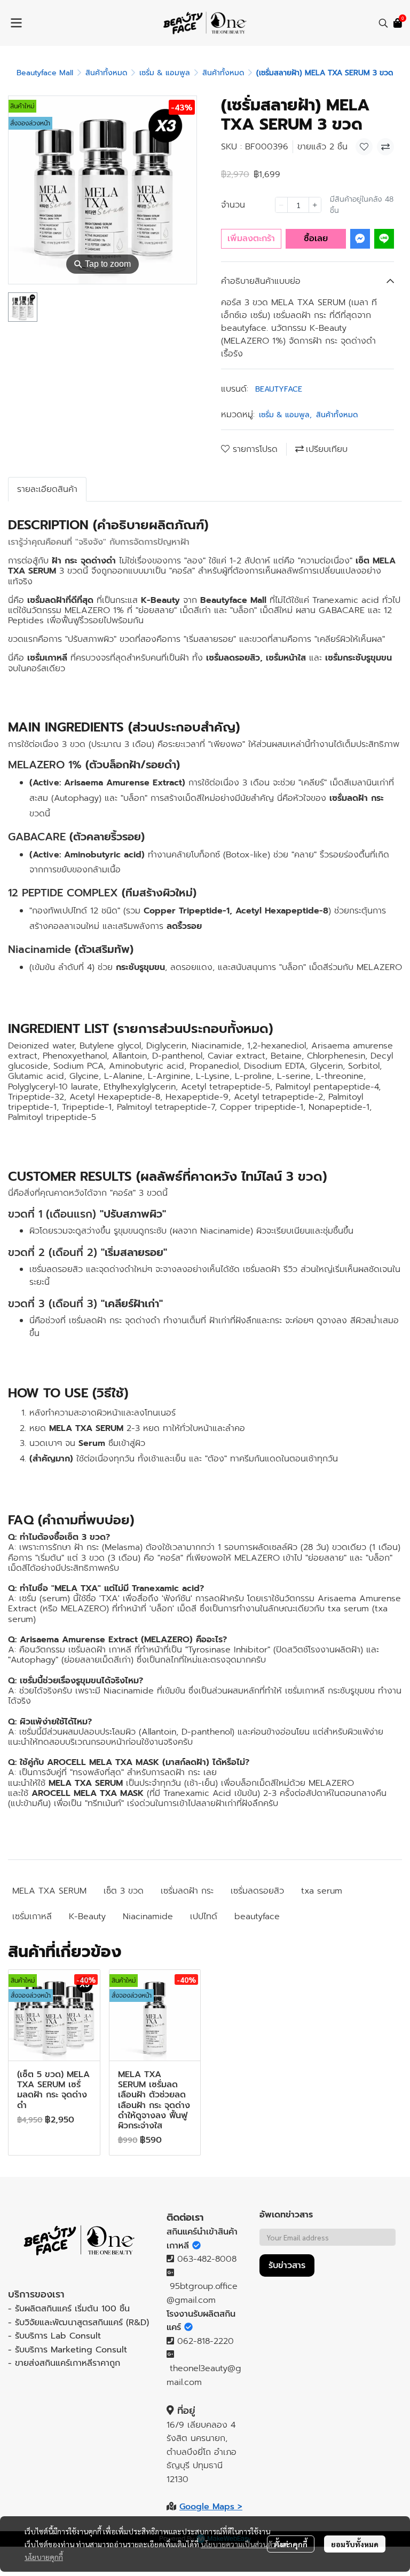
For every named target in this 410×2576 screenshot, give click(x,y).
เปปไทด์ (204, 1917)
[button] (383, 23)
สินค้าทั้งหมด (106, 73)
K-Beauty (87, 1917)
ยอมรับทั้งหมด (355, 2544)
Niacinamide (148, 1917)
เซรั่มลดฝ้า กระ (187, 1891)
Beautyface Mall (45, 73)
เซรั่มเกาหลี (32, 1917)
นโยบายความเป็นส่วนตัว (238, 2544)
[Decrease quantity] (281, 205)
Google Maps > (211, 2507)
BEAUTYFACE (279, 389)
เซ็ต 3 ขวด (124, 1891)
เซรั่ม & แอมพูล (165, 73)
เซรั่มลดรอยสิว (257, 1891)
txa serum (322, 1891)
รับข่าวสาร (287, 2265)
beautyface (257, 1917)
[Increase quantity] (315, 205)
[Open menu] (16, 23)
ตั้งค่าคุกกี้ (291, 2544)
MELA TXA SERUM (49, 1891)
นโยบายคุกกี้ (44, 2557)
